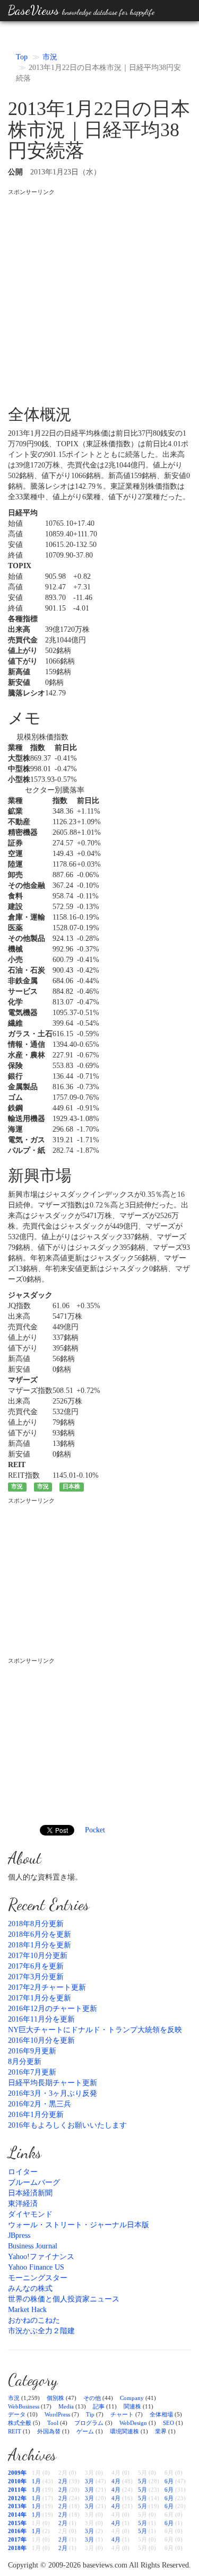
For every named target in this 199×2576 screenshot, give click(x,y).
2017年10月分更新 (38, 1956)
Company (132, 2398)
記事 (99, 2406)
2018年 (17, 2548)
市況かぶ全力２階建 (41, 2331)
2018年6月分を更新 (40, 1934)
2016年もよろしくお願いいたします (67, 2125)
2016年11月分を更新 (41, 2019)
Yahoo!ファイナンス (41, 2257)
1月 (36, 2481)
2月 (63, 2481)
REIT (15, 2431)
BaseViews (81, 10)
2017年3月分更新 (36, 1977)
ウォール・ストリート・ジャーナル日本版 (79, 2225)
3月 (89, 2481)
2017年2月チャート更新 (47, 1987)
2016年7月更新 (32, 2072)
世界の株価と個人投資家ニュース (64, 2299)
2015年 (17, 2523)
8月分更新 (25, 2062)
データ (17, 2414)
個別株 (55, 2398)
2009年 (17, 2473)
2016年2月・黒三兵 (40, 2104)
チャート (122, 2414)
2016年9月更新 (32, 2051)
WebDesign (133, 2423)
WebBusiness (24, 2406)
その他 (92, 2398)
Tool (53, 2423)
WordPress (57, 2414)
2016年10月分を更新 (41, 2040)
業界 (161, 2431)
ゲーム (85, 2431)
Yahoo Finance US (36, 2267)
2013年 (17, 2506)
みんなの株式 (30, 2288)
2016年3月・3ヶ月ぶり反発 (53, 2093)
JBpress (19, 2235)
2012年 (17, 2498)
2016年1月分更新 (36, 2115)
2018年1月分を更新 (40, 1945)
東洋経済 (23, 2204)
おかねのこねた (34, 2320)
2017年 (17, 2539)
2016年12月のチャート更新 (53, 2009)
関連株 (132, 2406)
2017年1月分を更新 (40, 1998)
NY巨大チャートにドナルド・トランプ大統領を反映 (95, 2030)
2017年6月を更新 (36, 1966)
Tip (90, 2414)
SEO (168, 2423)
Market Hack (27, 2310)
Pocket (95, 1830)
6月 (169, 2481)
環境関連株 (124, 2431)
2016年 (17, 2531)
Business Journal (33, 2246)
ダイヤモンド (30, 2214)
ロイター (23, 2172)
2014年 (17, 2515)
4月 (116, 2481)
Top (22, 57)
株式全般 (20, 2423)
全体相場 (161, 2414)
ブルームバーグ (34, 2182)
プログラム (89, 2423)
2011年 (17, 2490)
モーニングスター (38, 2278)
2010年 (17, 2481)
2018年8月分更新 (36, 1924)
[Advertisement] (99, 295)
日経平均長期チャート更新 (53, 2083)
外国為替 (49, 2431)
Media (66, 2406)
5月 (142, 2481)
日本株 (71, 1487)
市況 (50, 57)
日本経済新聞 (30, 2193)
